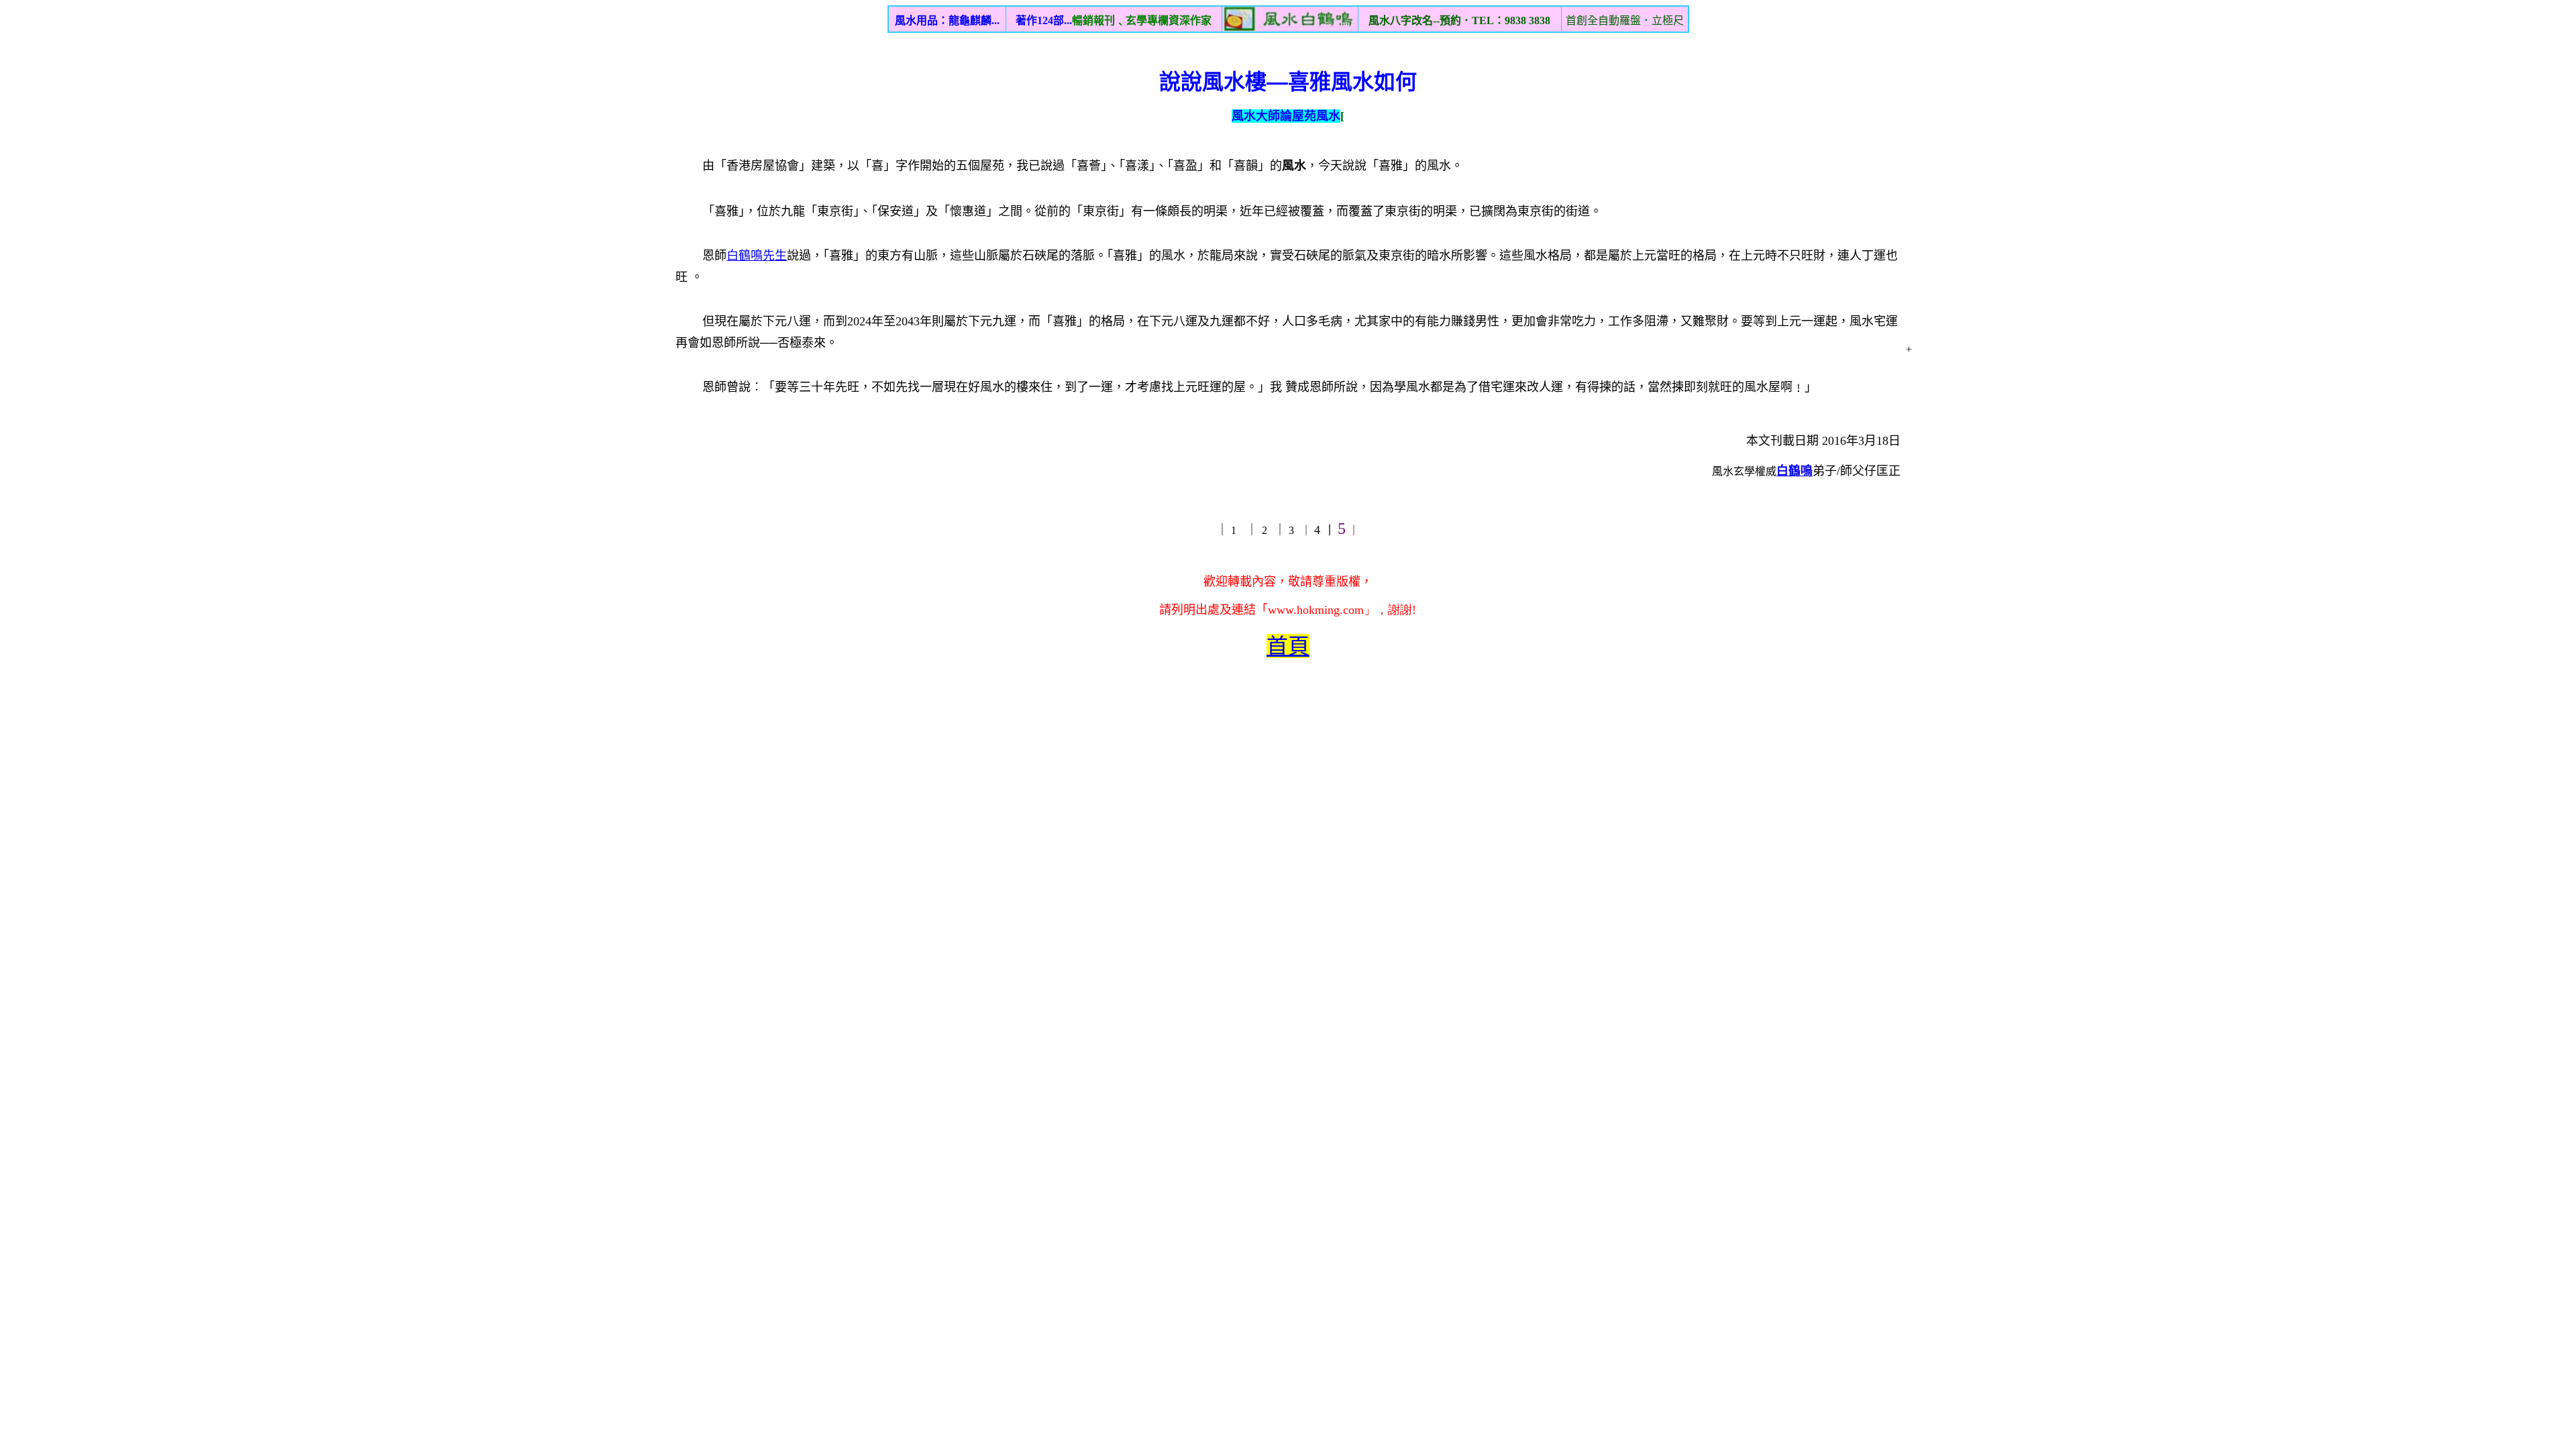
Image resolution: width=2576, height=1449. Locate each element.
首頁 (1288, 646)
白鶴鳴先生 (757, 256)
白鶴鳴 (1794, 471)
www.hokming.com (1316, 610)
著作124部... (1114, 20)
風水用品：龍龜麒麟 (947, 20)
